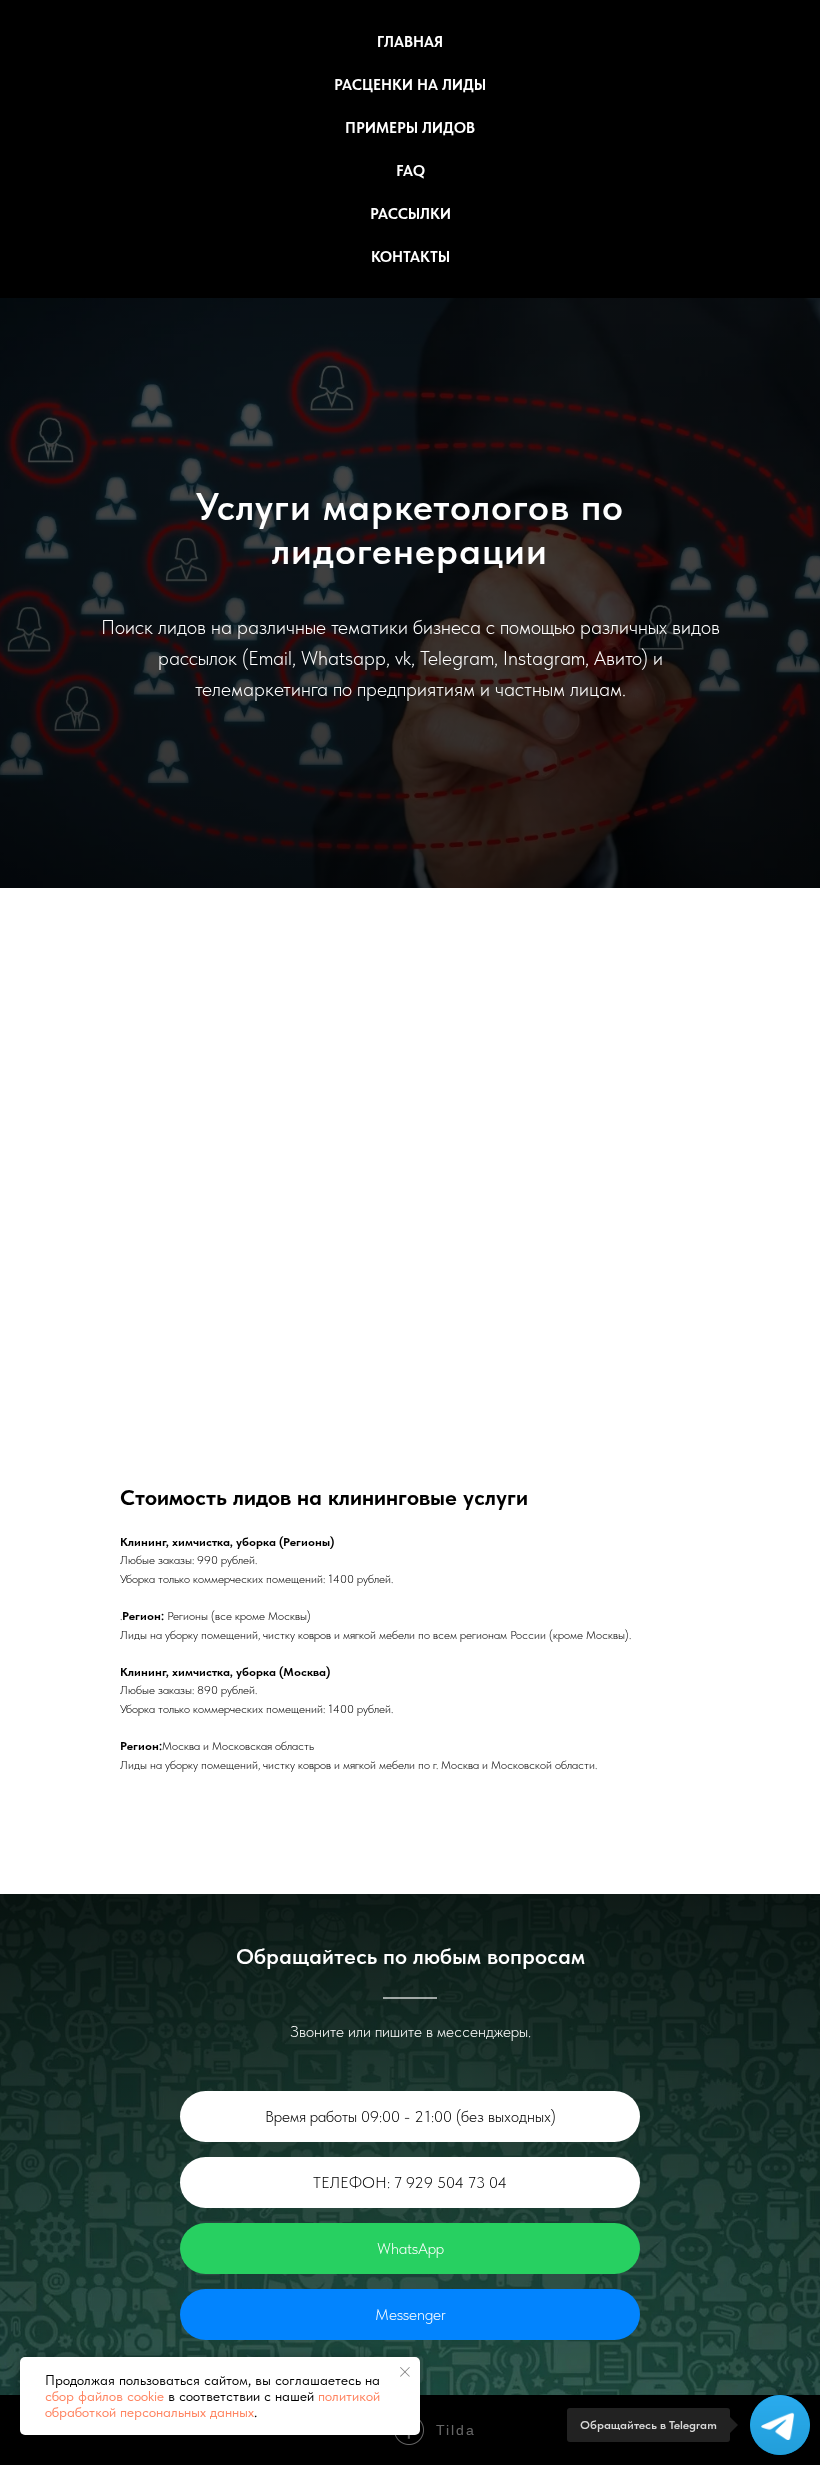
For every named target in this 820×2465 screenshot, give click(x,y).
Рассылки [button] (410, 214)
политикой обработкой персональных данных (212, 2404)
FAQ (410, 171)
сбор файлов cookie (104, 2396)
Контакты (410, 257)
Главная (410, 42)
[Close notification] (405, 2372)
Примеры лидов (410, 128)
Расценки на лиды (410, 85)
